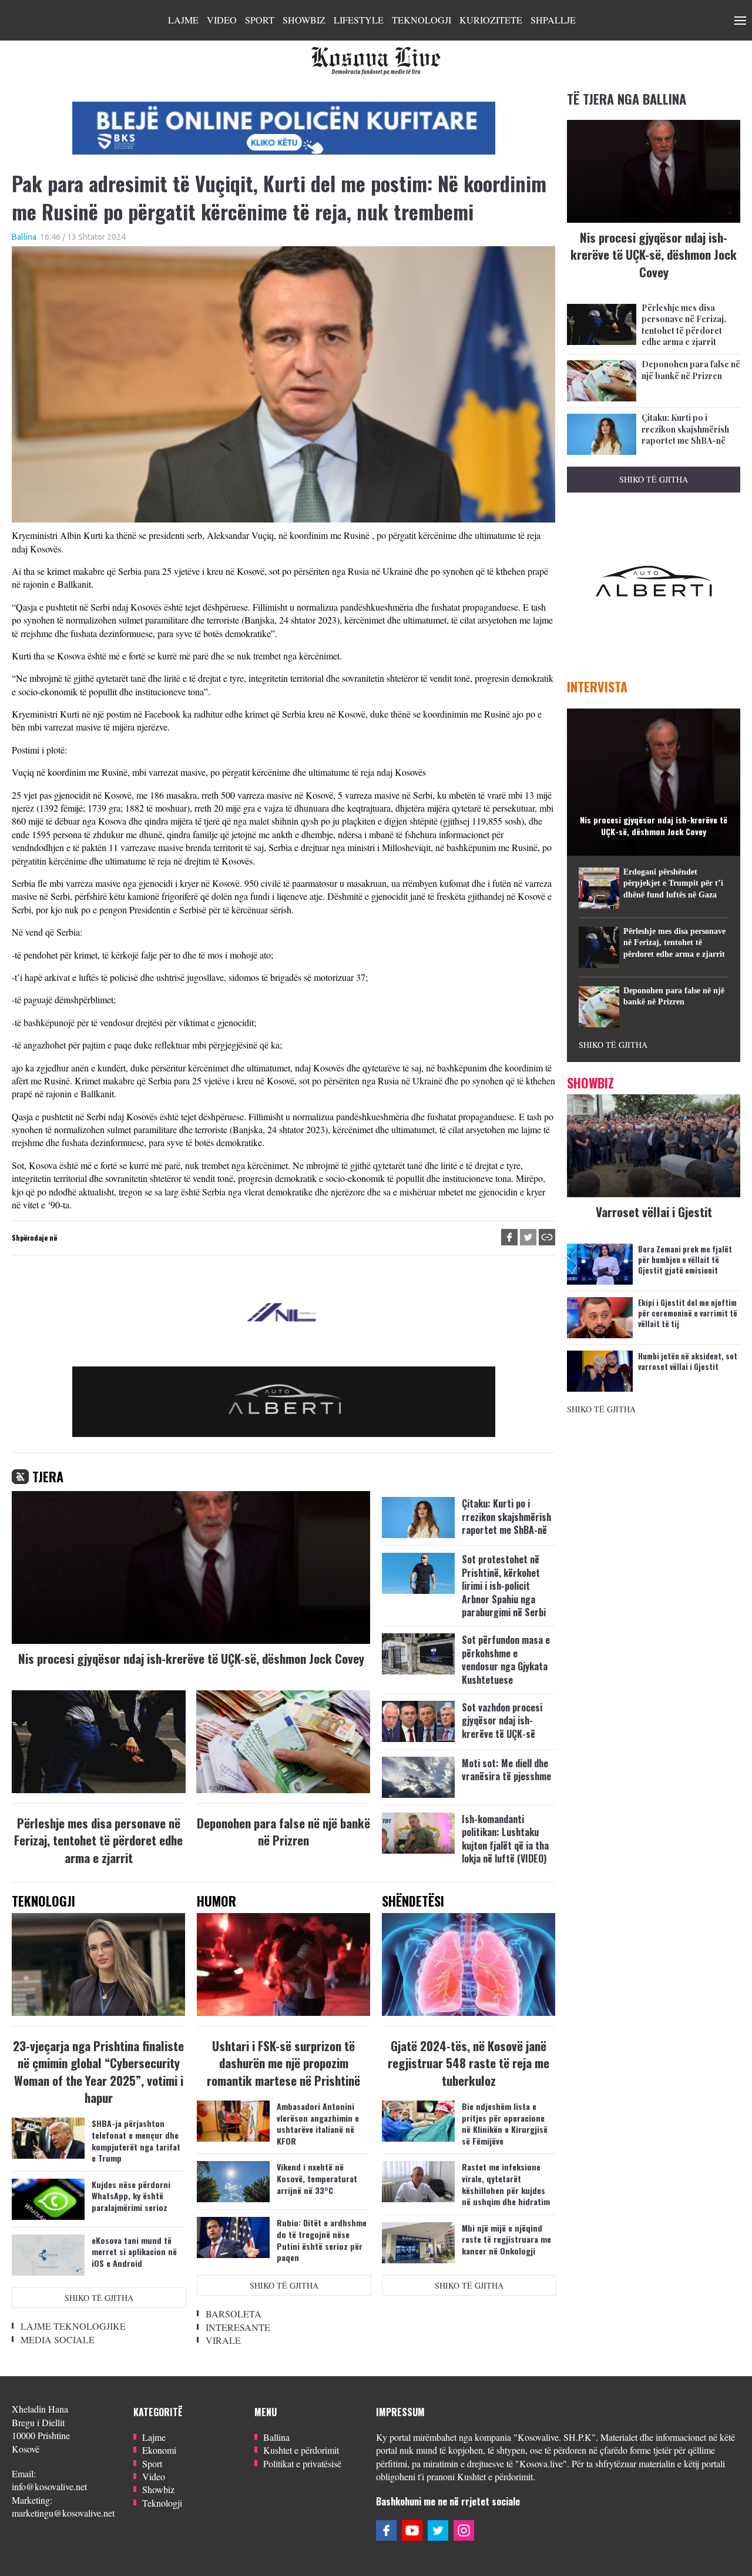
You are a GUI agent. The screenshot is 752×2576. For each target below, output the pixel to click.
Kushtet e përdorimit (301, 2450)
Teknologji (422, 20)
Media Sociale (58, 2339)
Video (222, 20)
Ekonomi (159, 2450)
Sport (260, 20)
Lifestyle (359, 20)
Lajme (183, 20)
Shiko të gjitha (99, 2298)
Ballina (24, 237)
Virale (223, 2340)
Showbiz (304, 20)
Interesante (238, 2327)
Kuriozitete (491, 20)
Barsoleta (234, 2314)
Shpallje (553, 20)
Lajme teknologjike (73, 2326)
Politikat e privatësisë (302, 2463)
